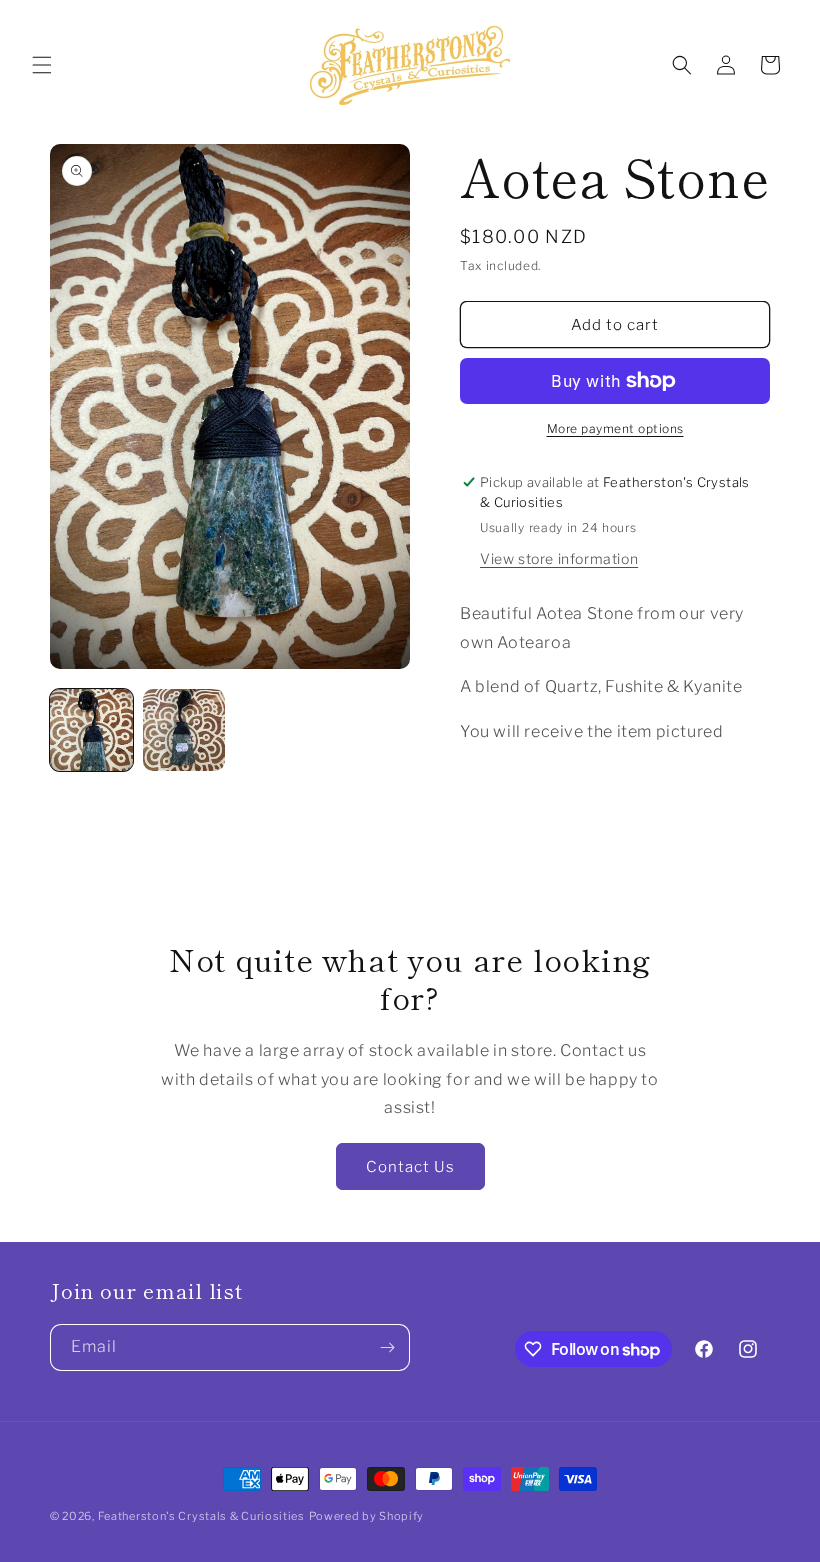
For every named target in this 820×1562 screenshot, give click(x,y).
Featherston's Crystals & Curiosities (201, 1516)
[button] (42, 65)
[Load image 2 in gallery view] (184, 730)
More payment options (615, 428)
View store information (559, 558)
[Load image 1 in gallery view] (91, 730)
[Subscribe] (387, 1347)
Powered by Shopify (367, 1516)
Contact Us (410, 1167)
